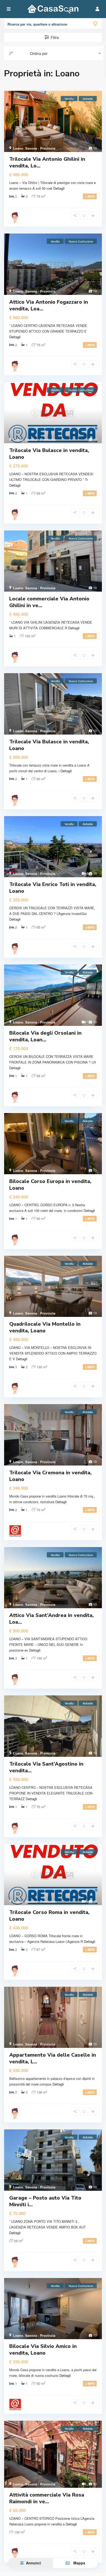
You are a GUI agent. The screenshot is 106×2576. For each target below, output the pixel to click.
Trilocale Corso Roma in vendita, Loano (49, 1916)
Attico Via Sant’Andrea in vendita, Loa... (51, 1619)
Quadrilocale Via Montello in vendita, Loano (45, 1327)
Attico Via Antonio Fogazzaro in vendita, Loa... (49, 305)
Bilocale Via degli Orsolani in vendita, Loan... (45, 1036)
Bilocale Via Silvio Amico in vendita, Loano (43, 2350)
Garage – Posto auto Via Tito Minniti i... (45, 2201)
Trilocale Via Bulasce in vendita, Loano (49, 454)
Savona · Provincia (40, 148)
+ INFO (90, 196)
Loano (18, 148)
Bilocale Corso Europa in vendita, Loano (50, 1185)
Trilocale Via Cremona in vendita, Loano (50, 1476)
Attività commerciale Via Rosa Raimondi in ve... (47, 2498)
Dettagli (59, 188)
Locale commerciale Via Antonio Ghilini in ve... (49, 602)
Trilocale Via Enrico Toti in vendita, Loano (53, 888)
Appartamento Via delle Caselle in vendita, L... (53, 2058)
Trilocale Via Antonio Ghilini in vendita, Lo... (47, 162)
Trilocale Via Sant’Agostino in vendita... (46, 1767)
